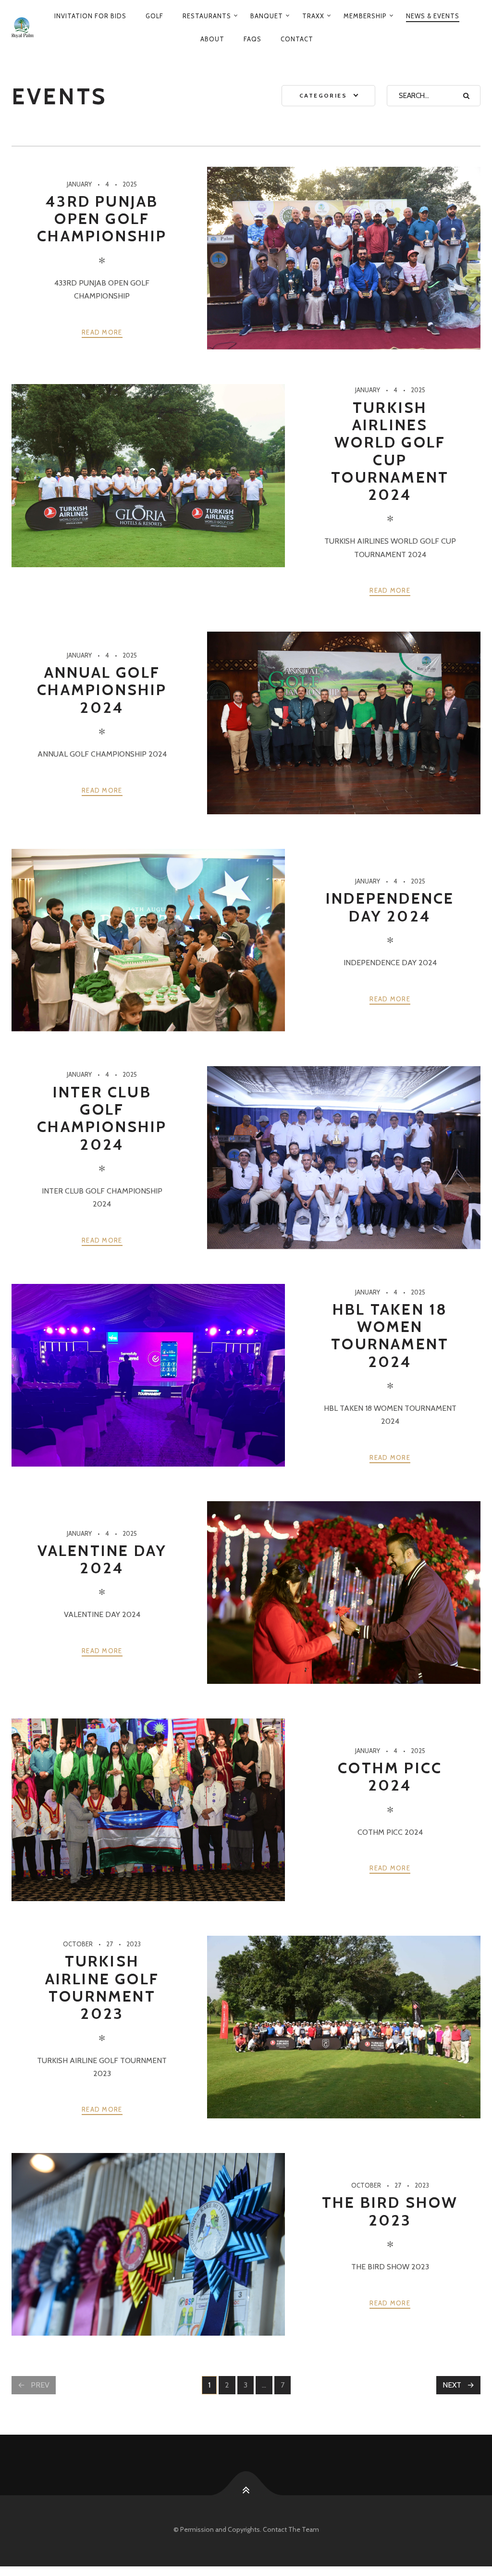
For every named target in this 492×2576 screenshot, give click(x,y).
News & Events (433, 16)
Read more (102, 332)
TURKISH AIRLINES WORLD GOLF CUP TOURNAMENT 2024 (390, 451)
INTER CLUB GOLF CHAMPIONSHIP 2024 (102, 1118)
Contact (297, 39)
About (212, 39)
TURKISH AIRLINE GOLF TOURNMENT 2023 (102, 1987)
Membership (365, 16)
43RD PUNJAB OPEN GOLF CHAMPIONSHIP (102, 219)
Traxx (313, 16)
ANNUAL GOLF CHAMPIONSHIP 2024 (102, 690)
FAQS (252, 39)
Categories (323, 95)
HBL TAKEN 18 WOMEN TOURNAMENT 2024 (390, 1335)
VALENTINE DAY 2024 (102, 1559)
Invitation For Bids (90, 16)
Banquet (267, 16)
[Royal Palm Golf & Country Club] (23, 27)
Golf (154, 16)
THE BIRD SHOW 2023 (390, 2211)
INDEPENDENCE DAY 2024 (390, 907)
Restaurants (207, 16)
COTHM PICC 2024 (390, 1776)
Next (452, 2385)
